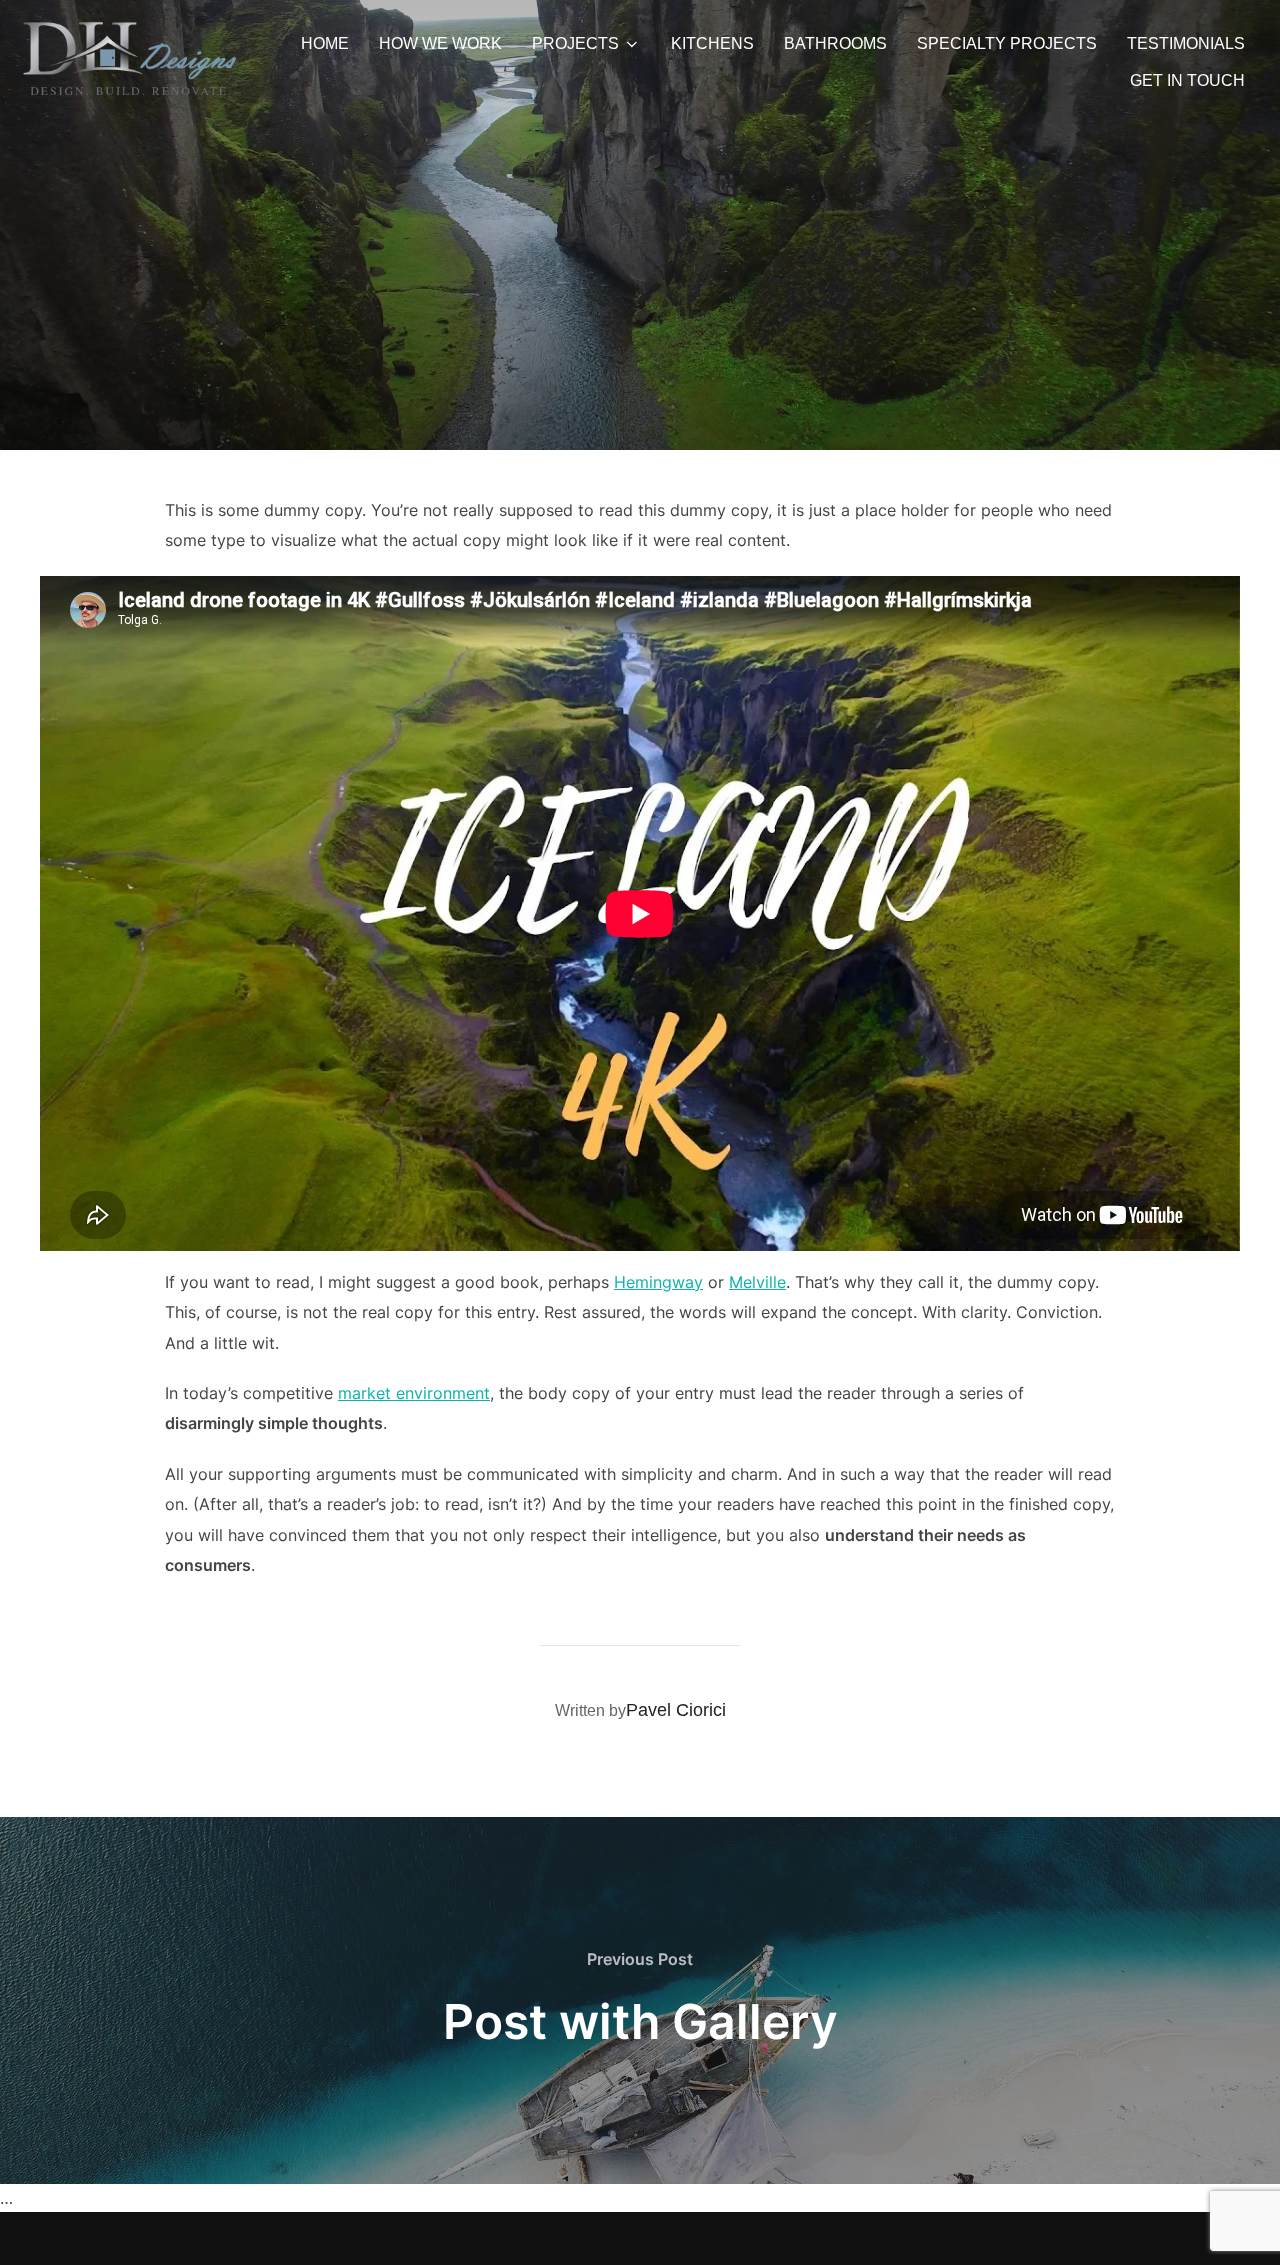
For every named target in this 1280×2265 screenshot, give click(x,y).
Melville (757, 1282)
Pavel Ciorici (676, 1710)
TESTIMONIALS (1186, 43)
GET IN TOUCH (1187, 80)
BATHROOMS (835, 43)
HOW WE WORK (440, 43)
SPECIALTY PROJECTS (1007, 43)
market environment (414, 1393)
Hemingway (658, 1282)
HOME (325, 43)
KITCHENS (712, 43)
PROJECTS (575, 43)
